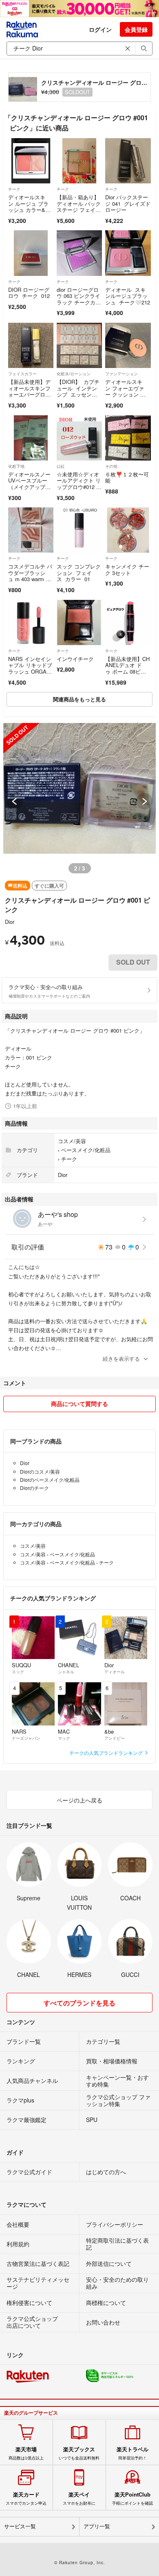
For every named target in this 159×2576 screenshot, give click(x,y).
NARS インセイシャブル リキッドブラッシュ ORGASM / (30, 668)
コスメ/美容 (72, 1141)
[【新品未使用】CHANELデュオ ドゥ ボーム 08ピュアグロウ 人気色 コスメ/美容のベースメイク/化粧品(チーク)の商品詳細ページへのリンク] (128, 623)
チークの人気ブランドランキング (107, 1753)
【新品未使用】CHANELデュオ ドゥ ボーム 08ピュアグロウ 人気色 (127, 668)
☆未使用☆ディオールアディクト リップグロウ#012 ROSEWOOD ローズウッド (79, 487)
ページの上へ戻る (79, 1800)
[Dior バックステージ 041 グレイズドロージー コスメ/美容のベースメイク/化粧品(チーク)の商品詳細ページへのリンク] (128, 161)
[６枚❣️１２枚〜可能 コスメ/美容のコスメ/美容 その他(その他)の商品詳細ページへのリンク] (128, 438)
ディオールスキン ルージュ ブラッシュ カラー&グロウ (29, 207)
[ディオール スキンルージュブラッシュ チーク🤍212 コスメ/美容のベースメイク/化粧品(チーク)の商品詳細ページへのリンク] (128, 253)
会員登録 (136, 29)
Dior (10, 922)
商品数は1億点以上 (26, 2453)
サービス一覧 (20, 2526)
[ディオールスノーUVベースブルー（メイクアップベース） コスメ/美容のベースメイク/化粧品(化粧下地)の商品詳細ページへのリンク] (31, 438)
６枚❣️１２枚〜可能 (127, 477)
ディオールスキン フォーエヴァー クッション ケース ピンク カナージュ (125, 394)
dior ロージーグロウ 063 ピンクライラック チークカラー (79, 299)
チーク (14, 189)
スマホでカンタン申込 (26, 2499)
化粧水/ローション (74, 374)
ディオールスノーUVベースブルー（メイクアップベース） (29, 484)
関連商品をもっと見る (79, 699)
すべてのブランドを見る (79, 2003)
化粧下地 (16, 466)
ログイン (100, 29)
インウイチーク (75, 659)
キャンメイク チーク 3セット (127, 570)
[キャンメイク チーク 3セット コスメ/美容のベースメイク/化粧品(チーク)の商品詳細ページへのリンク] (128, 530)
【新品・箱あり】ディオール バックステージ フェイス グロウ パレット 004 (79, 210)
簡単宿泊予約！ (132, 2453)
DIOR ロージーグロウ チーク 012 (29, 293)
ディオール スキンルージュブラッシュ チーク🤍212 (128, 296)
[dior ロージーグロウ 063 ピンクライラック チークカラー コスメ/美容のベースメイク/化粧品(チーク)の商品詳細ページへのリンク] (79, 253)
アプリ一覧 (97, 2526)
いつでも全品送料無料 (79, 2453)
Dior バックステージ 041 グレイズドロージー (128, 203)
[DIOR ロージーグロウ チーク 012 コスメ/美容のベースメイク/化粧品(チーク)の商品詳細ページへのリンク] (31, 253)
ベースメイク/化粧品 (86, 1150)
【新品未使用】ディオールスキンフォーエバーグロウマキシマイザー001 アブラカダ (30, 394)
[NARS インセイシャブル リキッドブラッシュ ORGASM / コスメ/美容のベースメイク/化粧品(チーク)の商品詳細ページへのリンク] (31, 623)
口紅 (61, 466)
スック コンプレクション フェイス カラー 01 (79, 573)
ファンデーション (121, 374)
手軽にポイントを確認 (132, 2499)
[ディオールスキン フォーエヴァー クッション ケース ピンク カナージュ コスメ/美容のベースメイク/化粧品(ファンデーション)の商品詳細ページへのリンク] (128, 345)
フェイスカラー (22, 374)
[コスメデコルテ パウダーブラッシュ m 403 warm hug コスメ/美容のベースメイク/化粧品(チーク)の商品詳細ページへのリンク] (31, 530)
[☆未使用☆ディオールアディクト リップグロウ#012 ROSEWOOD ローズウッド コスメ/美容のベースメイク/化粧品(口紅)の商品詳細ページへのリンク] (79, 438)
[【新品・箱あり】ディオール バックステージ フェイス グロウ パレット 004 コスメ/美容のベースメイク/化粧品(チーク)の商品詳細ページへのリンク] (79, 161)
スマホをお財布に (79, 2499)
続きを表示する (121, 1359)
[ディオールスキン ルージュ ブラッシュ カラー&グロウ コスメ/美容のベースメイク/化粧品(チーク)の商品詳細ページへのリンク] (31, 161)
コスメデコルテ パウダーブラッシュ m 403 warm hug (30, 576)
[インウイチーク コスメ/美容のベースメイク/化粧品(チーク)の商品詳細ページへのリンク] (79, 623)
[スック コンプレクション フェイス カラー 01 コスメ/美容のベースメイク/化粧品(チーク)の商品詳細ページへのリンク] (79, 530)
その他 (111, 466)
